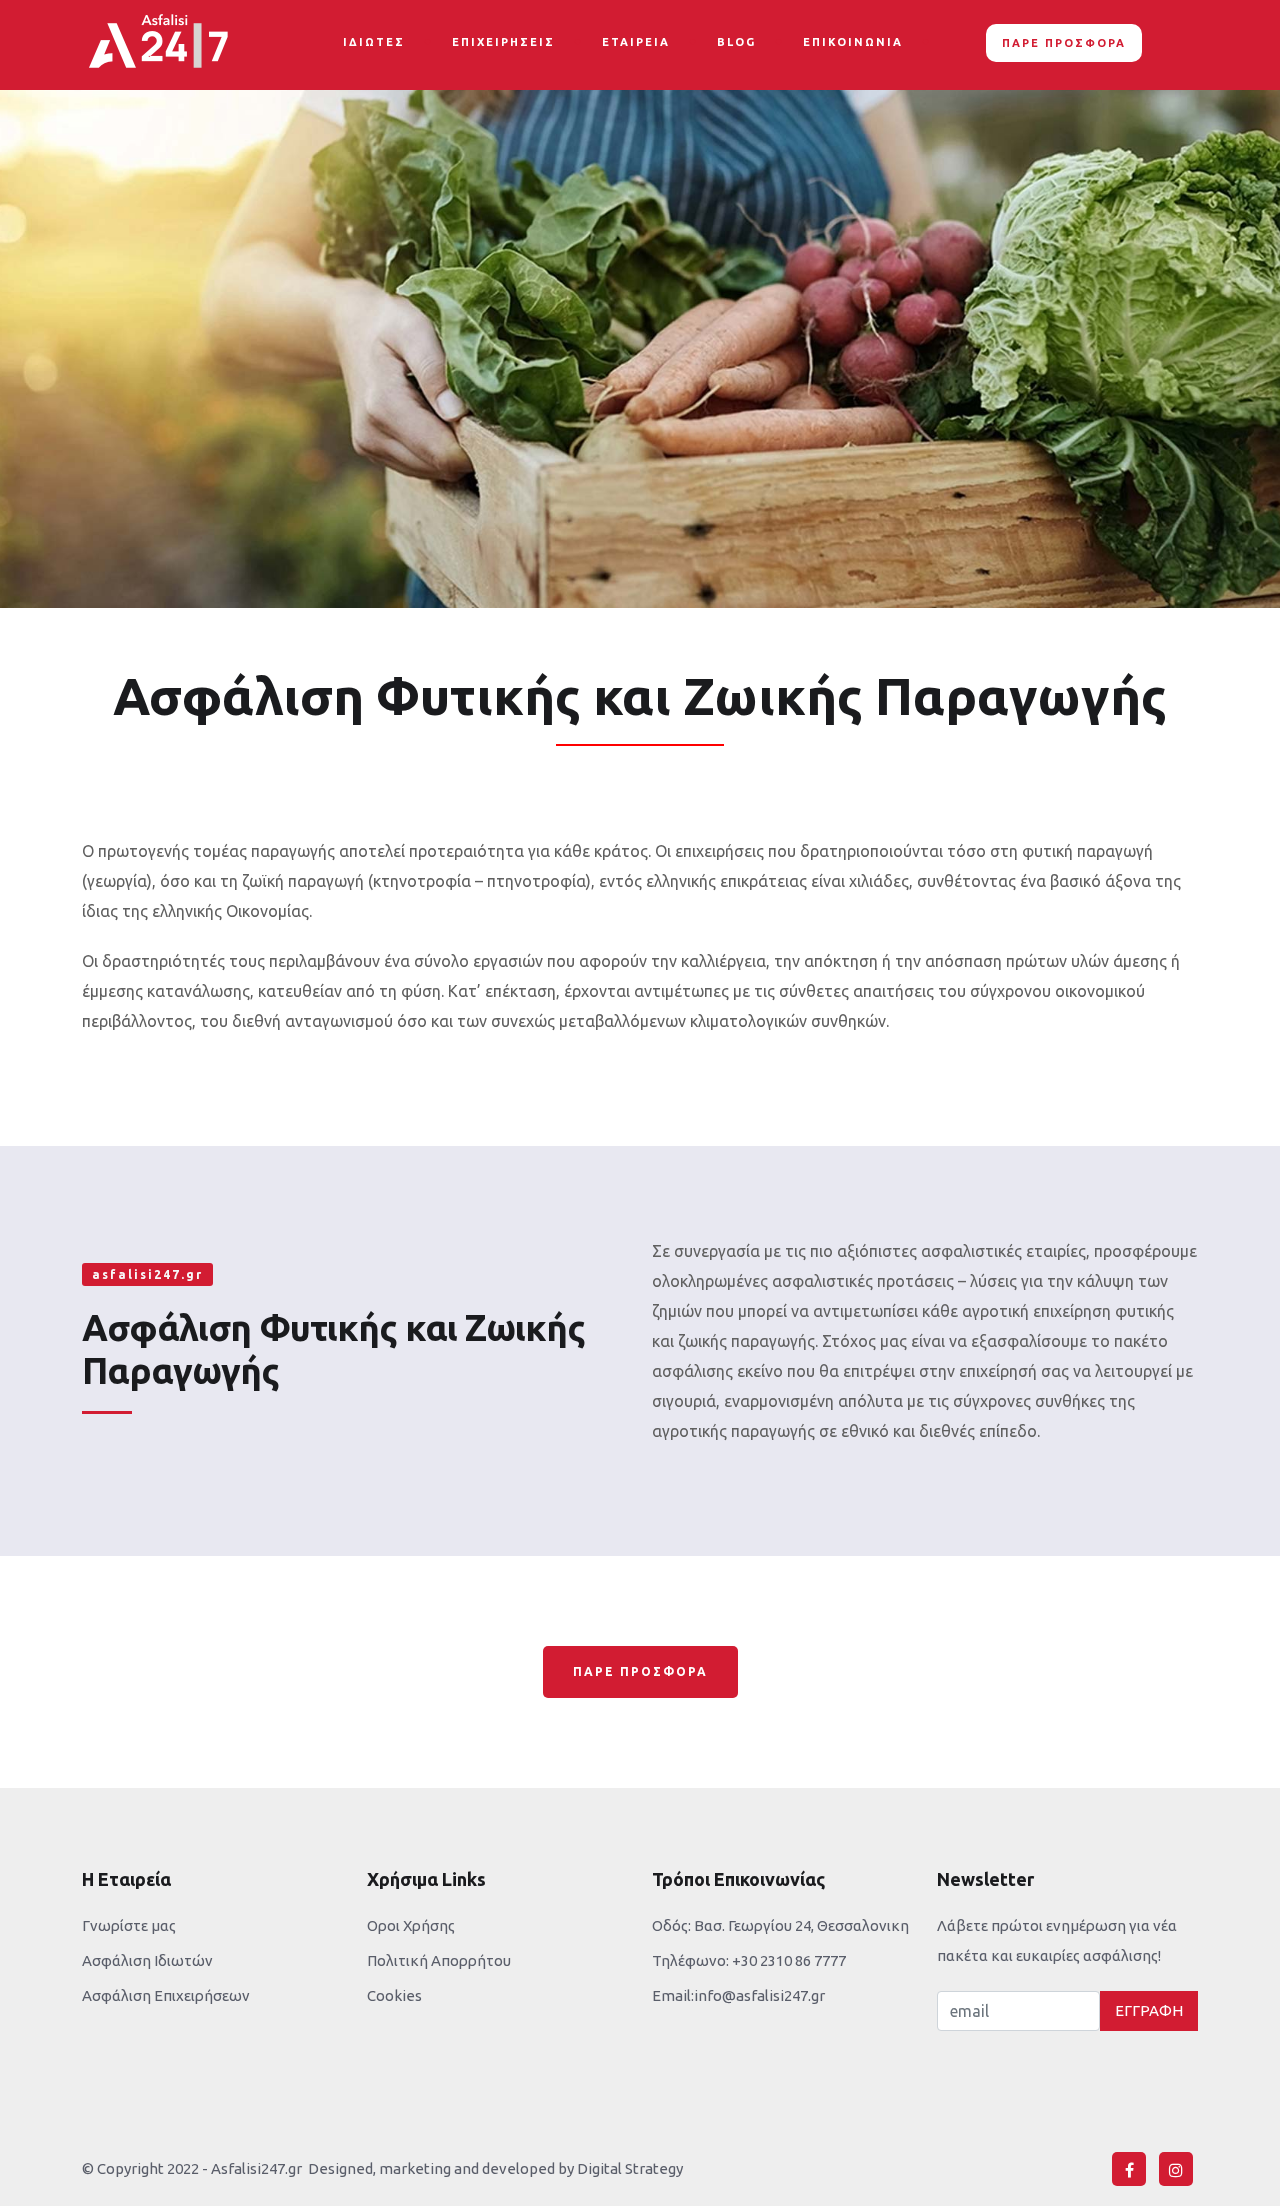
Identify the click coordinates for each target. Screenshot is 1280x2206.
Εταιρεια (636, 42)
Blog (736, 42)
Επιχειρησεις (503, 42)
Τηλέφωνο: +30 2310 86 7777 (749, 1960)
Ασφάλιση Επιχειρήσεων (166, 1995)
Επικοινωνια (853, 42)
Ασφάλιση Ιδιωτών (147, 1960)
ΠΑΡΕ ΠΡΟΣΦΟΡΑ (1064, 43)
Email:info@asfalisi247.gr (738, 1995)
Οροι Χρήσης (411, 1925)
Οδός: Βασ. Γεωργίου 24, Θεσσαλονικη (780, 1925)
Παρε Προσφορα (640, 1671)
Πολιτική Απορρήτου (439, 1960)
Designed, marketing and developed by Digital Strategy (492, 2168)
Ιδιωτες (374, 42)
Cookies (394, 1995)
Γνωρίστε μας (129, 1925)
